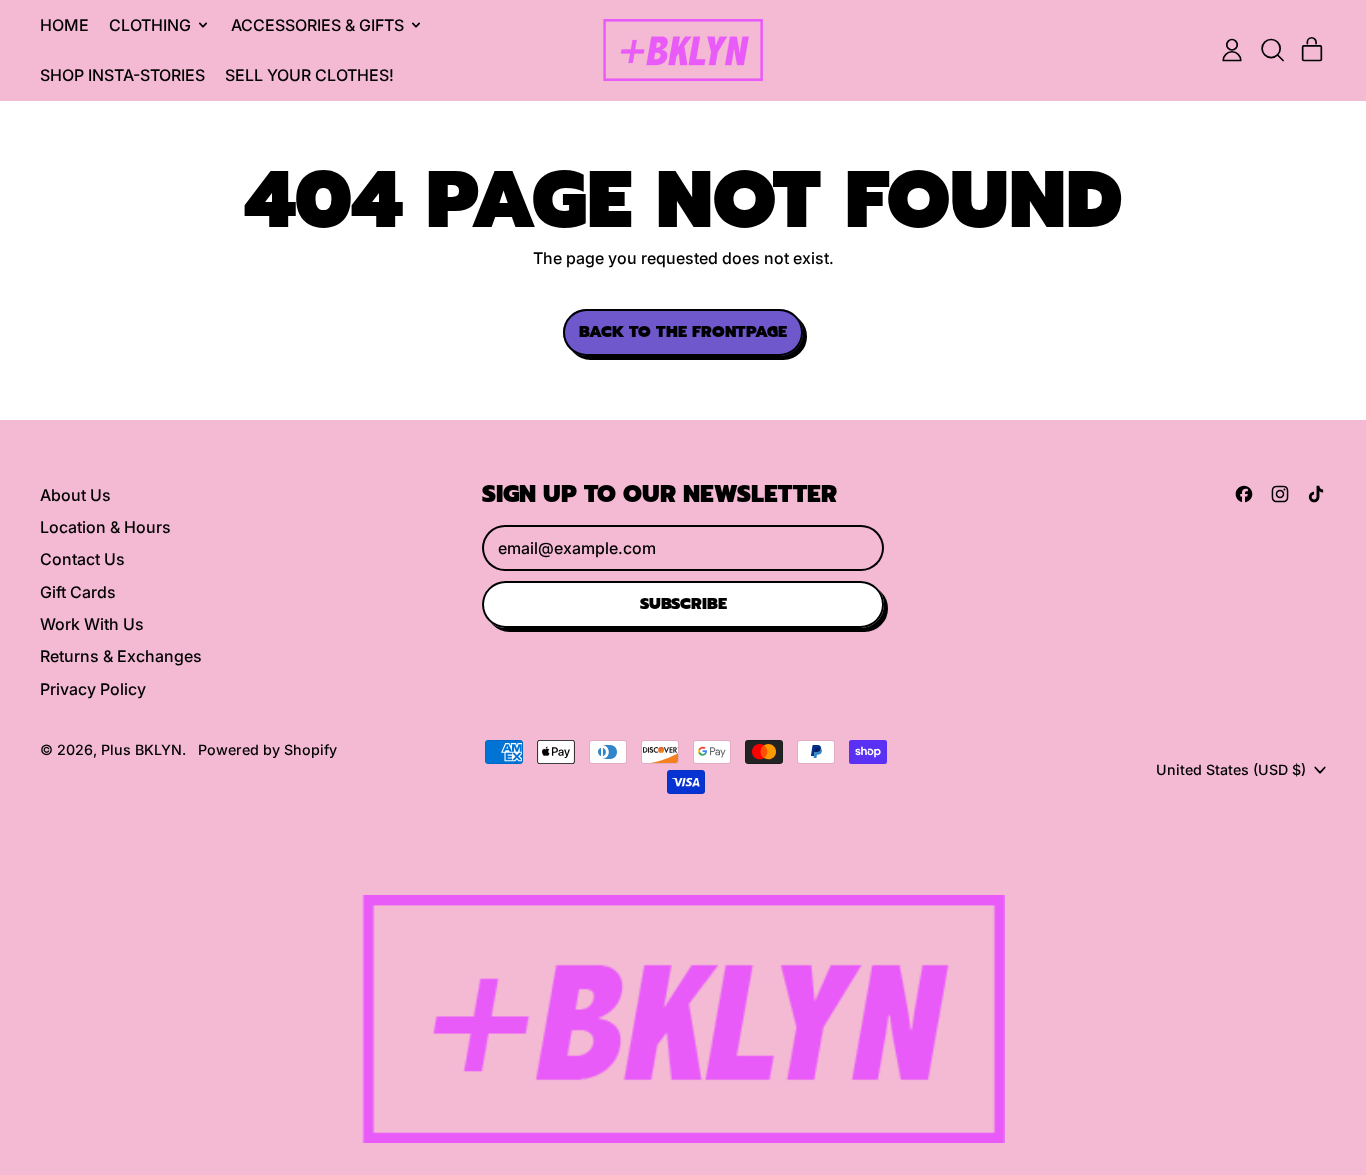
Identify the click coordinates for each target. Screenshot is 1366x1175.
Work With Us (92, 624)
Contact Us (82, 559)
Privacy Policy (93, 689)
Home (64, 25)
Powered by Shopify (267, 749)
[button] (1272, 50)
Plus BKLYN (141, 749)
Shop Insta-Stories (122, 75)
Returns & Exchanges (121, 656)
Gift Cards (78, 592)
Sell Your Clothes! (309, 75)
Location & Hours (105, 527)
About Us (75, 495)
